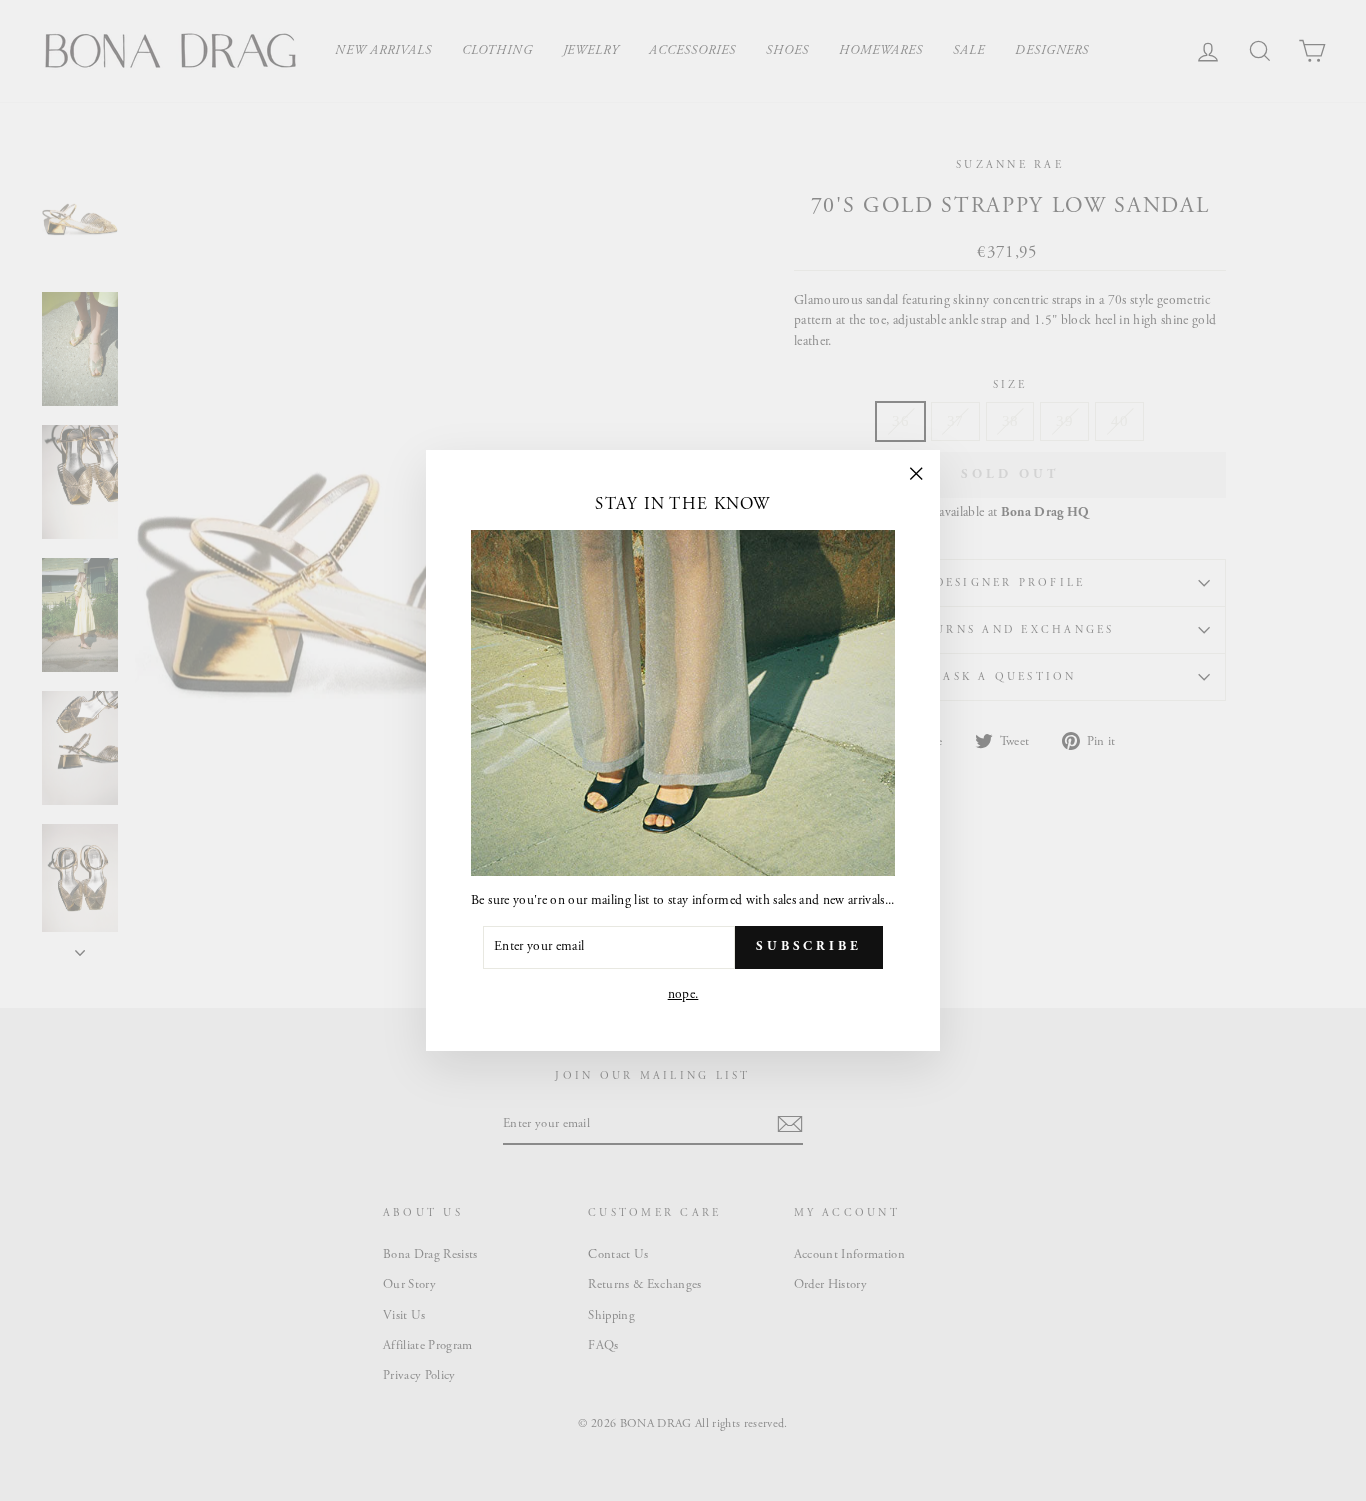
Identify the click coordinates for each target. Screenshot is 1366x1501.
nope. (683, 994)
